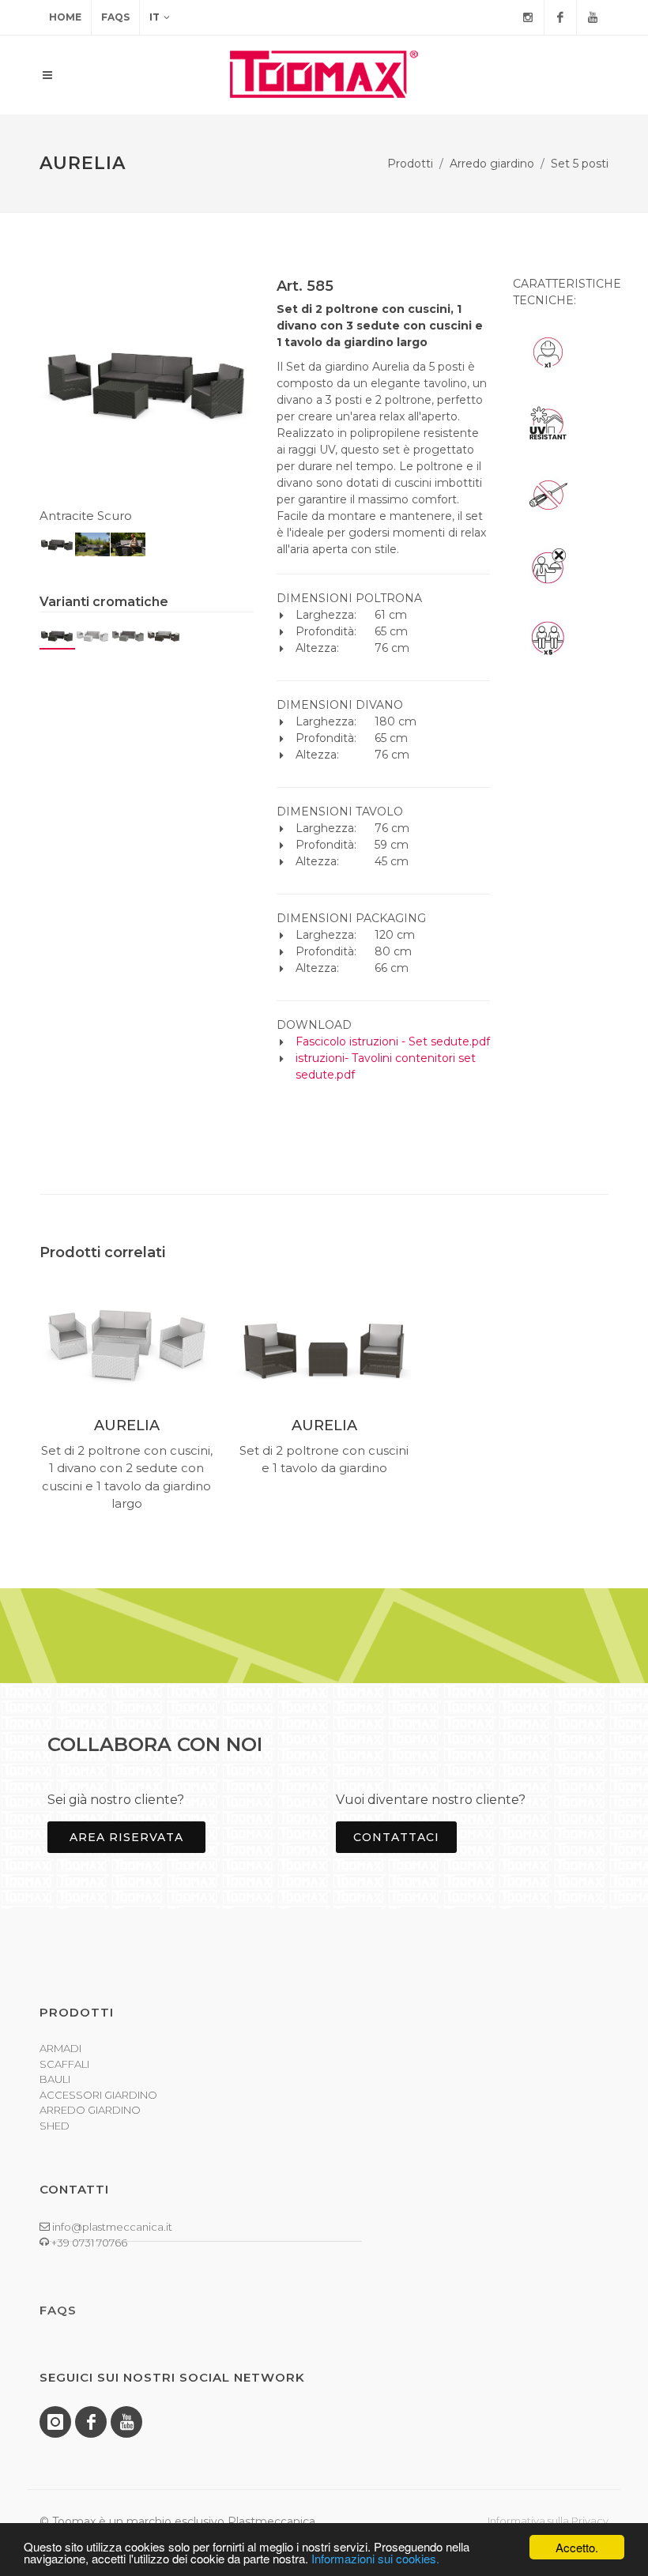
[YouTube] (593, 17)
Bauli (55, 2079)
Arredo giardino (492, 164)
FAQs (115, 17)
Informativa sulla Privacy (548, 2521)
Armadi (60, 2048)
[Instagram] (528, 17)
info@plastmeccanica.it (111, 2227)
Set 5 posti (580, 164)
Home (65, 17)
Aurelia (127, 1425)
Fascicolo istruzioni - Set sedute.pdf (393, 1041)
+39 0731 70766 (88, 2243)
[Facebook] (560, 17)
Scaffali (64, 2064)
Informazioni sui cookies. (375, 2558)
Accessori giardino (98, 2095)
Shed (55, 2126)
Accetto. (577, 2547)
